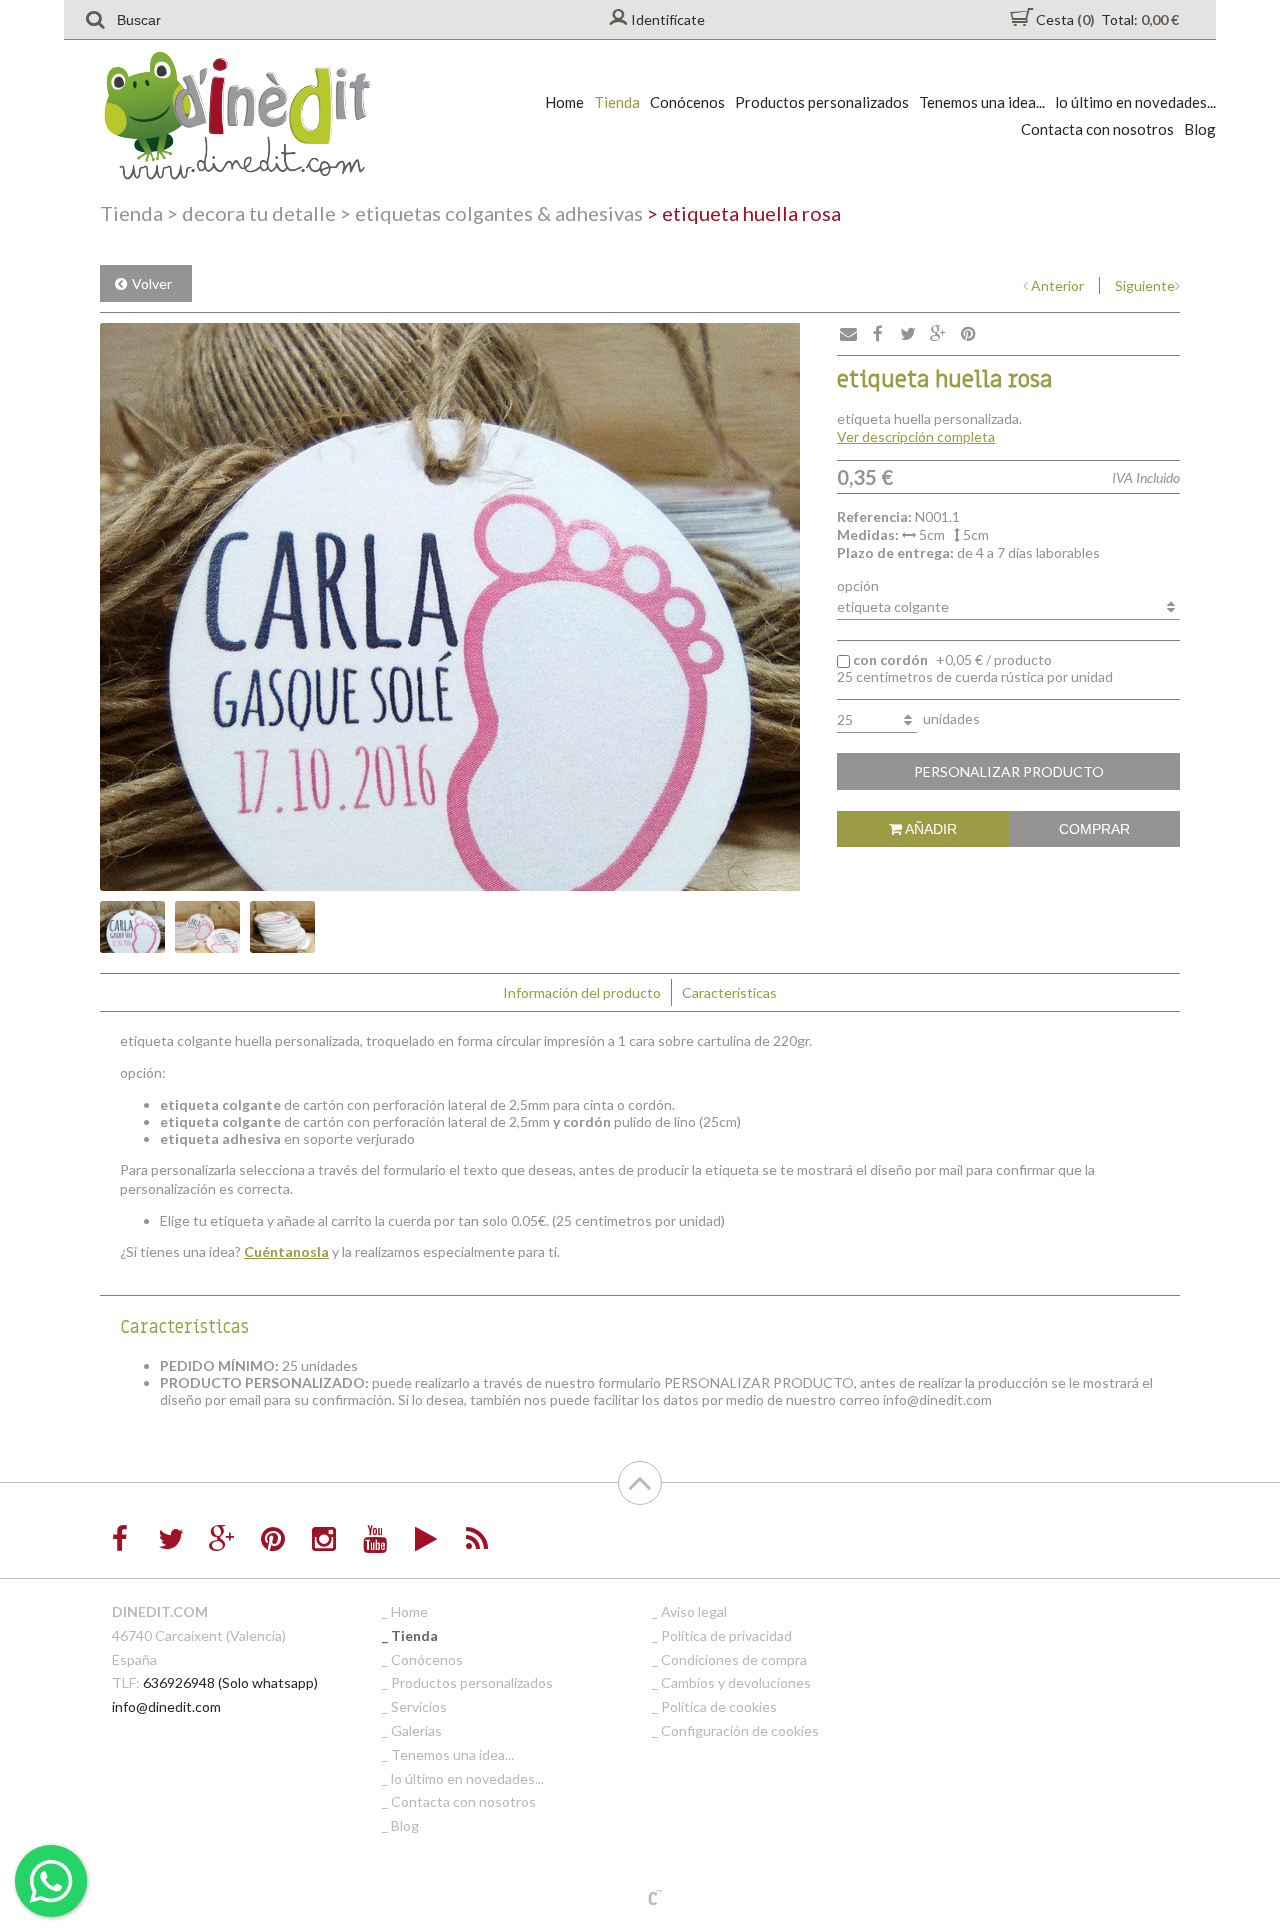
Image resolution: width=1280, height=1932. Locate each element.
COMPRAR (1094, 829)
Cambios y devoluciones (736, 1682)
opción (858, 585)
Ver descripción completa (916, 436)
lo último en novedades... (1135, 102)
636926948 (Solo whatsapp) (230, 1682)
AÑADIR (929, 829)
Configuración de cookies (740, 1730)
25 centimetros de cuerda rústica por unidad (975, 668)
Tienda (617, 102)
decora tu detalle (251, 213)
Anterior (1057, 285)
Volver (152, 283)
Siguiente (1145, 285)
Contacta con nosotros (1097, 129)
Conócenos (687, 102)
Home (564, 102)
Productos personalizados (822, 102)
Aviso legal (694, 1611)
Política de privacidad (726, 1635)
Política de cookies (719, 1706)
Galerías (416, 1730)
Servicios (419, 1706)
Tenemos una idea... (982, 102)
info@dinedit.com (166, 1706)
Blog (1200, 129)
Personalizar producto (1009, 771)
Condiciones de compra (734, 1659)
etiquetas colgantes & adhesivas (491, 213)
